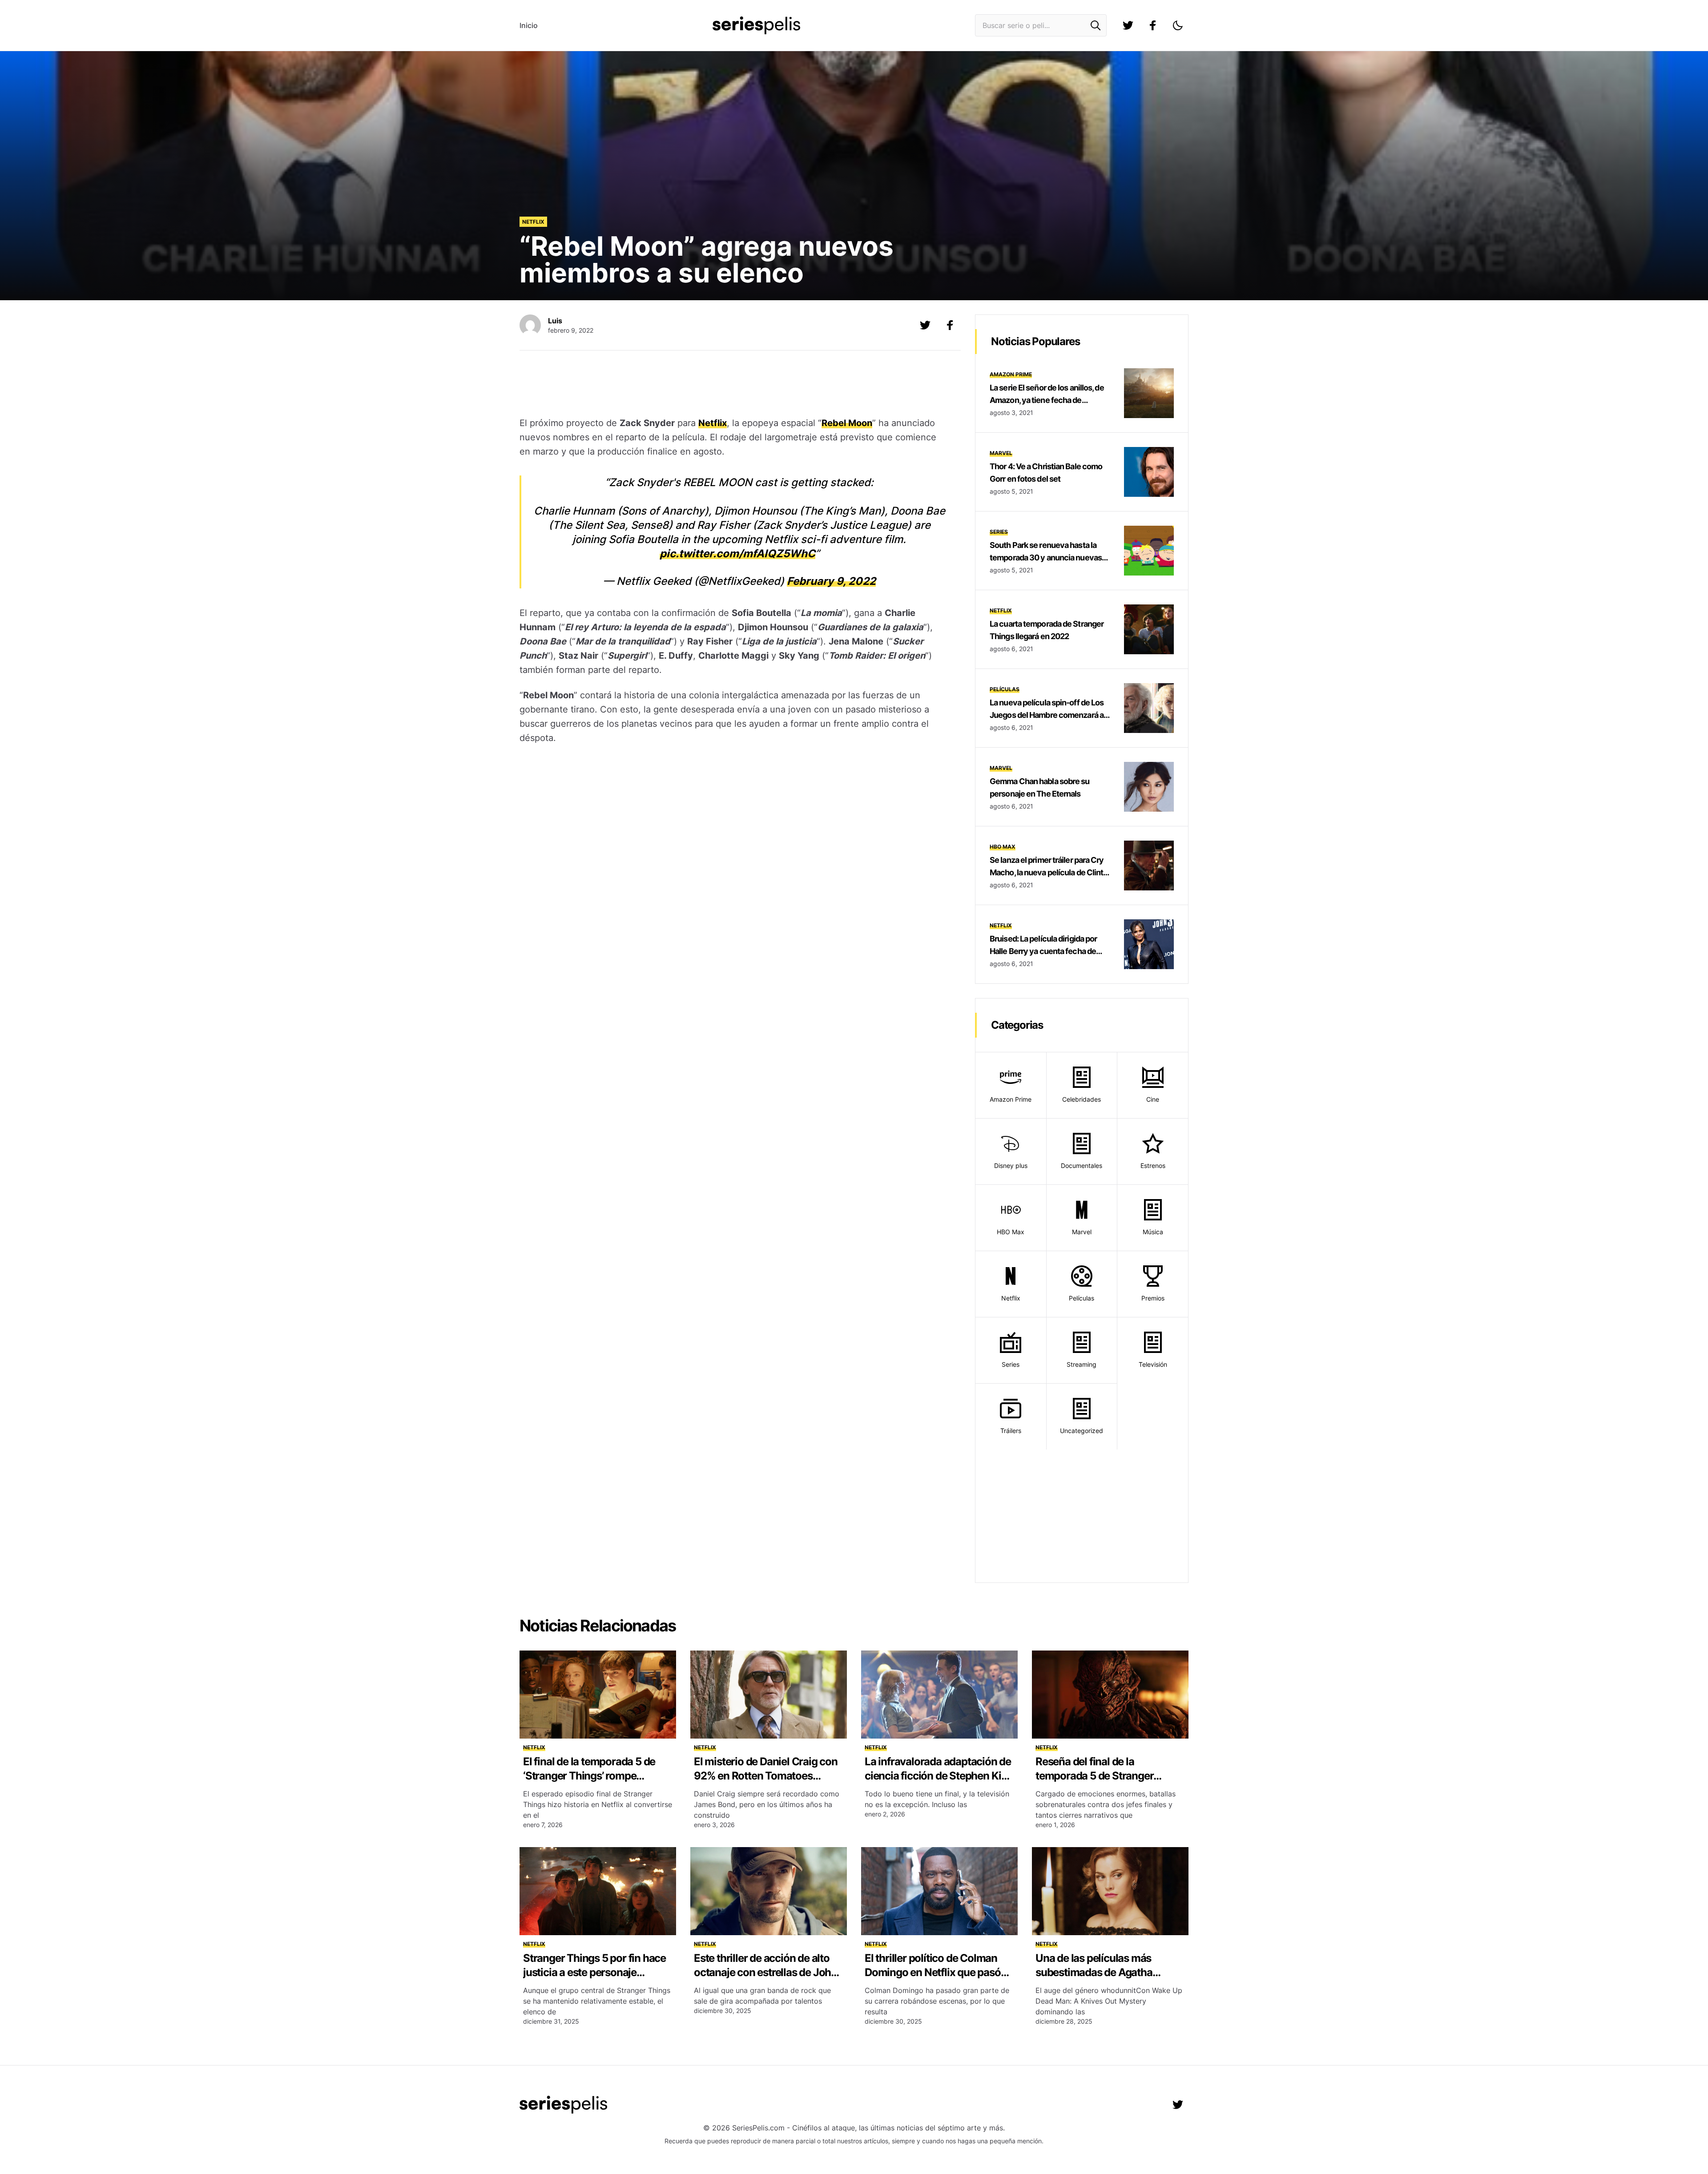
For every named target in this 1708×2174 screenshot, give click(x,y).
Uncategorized (1082, 1431)
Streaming (1082, 1364)
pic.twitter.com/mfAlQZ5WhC (737, 554)
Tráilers (1011, 1431)
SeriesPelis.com (758, 2128)
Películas (1005, 689)
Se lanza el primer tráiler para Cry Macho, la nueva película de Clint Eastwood (1047, 872)
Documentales (1082, 1166)
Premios (1153, 1298)
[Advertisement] (733, 385)
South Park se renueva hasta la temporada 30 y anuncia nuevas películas (1046, 558)
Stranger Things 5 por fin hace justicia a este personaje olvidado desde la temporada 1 (595, 1972)
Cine (1153, 1099)
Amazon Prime (1011, 374)
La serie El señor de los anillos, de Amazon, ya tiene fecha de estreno (1047, 400)
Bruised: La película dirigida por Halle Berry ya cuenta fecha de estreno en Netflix (1043, 951)
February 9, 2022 (831, 581)
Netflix (533, 222)
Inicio (529, 25)
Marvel (1001, 453)
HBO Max (1003, 847)
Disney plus (1011, 1166)
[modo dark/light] (1178, 25)
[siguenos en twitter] (1128, 25)
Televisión (1153, 1364)
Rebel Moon (847, 423)
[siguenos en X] (925, 325)
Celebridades (1082, 1099)
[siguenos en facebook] (1153, 25)
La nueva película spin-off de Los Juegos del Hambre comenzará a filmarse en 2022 (1047, 715)
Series (999, 532)
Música (1153, 1232)
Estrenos (1153, 1166)
